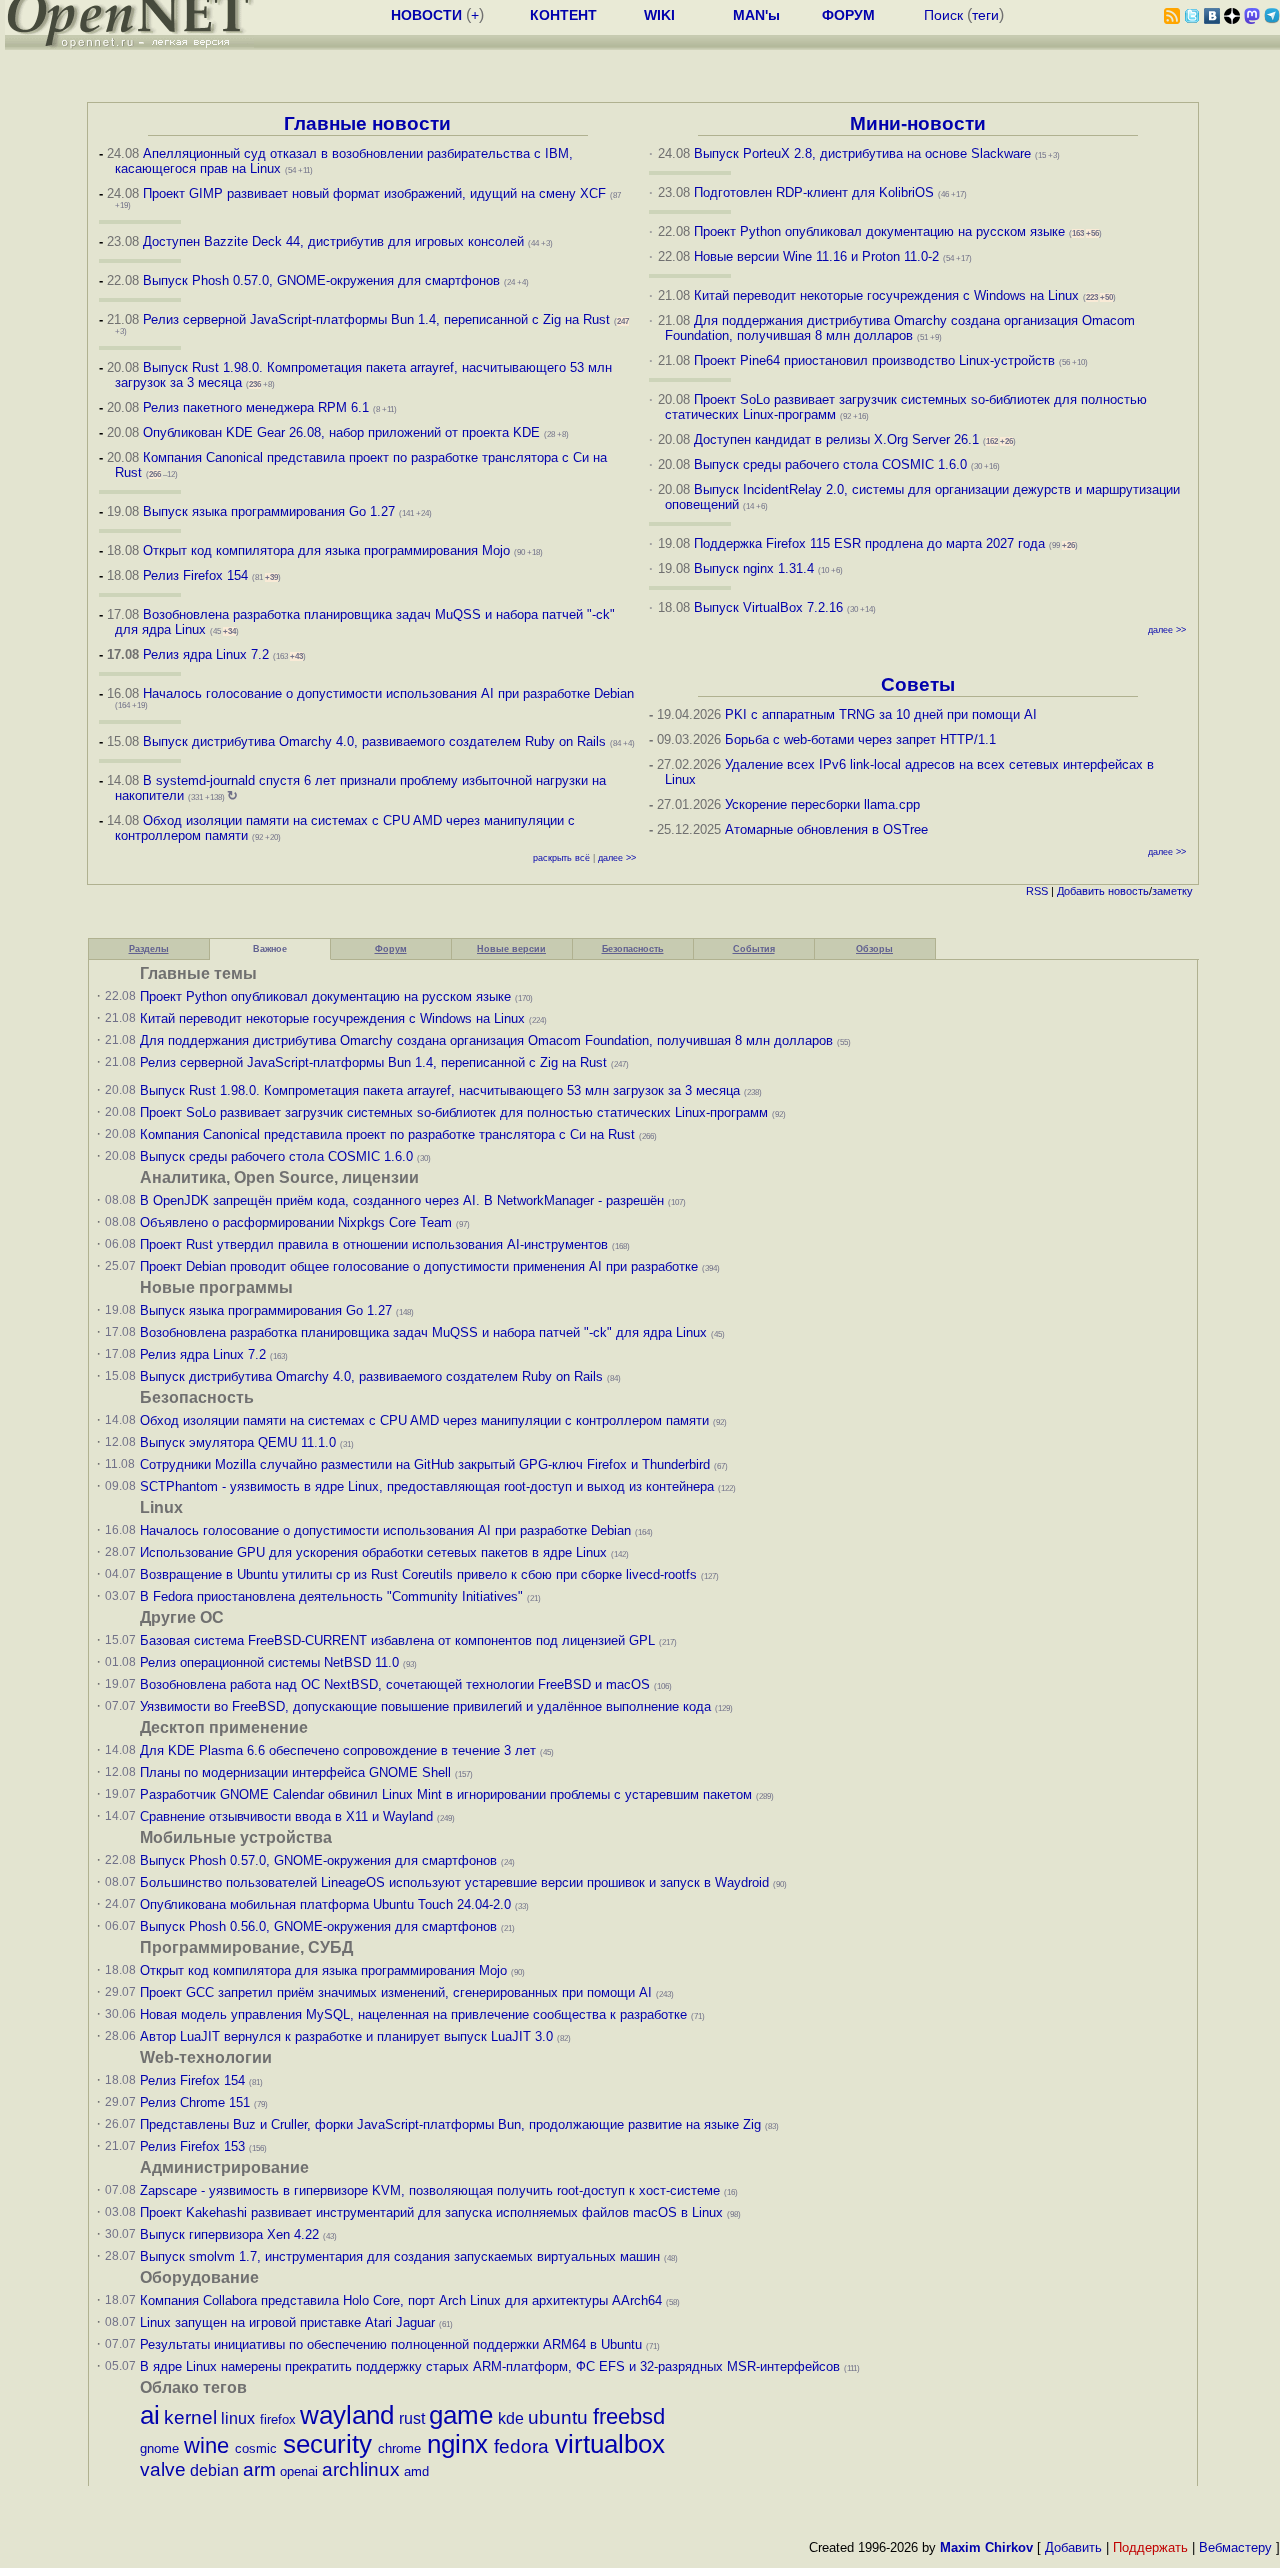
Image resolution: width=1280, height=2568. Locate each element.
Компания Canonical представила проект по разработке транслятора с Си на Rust (387, 1134)
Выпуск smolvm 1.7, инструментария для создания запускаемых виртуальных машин (400, 2256)
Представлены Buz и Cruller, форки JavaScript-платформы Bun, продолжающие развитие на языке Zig (450, 2124)
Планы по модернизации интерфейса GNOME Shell (295, 1772)
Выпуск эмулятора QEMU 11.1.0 (238, 1442)
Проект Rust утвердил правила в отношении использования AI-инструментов (374, 1244)
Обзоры (874, 949)
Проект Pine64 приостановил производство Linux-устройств (874, 360)
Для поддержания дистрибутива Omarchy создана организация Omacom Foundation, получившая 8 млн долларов (900, 328)
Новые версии (511, 949)
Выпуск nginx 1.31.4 (754, 568)
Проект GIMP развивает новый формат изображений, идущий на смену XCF (374, 193)
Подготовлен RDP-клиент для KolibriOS (814, 192)
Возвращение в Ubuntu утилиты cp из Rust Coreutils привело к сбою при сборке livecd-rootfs (418, 1574)
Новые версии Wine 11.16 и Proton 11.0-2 (816, 256)
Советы (918, 684)
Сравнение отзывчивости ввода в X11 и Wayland (286, 1816)
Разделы (149, 949)
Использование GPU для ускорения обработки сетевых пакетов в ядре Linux (373, 1552)
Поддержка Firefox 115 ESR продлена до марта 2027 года (871, 543)
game (461, 2415)
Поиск (943, 15)
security (327, 2444)
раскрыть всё (561, 858)
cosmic (256, 2448)
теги (985, 15)
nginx (457, 2444)
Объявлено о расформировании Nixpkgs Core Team (296, 1222)
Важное (270, 949)
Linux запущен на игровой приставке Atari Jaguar (287, 2322)
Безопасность (633, 949)
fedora (521, 2446)
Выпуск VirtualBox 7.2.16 (768, 607)
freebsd (629, 2416)
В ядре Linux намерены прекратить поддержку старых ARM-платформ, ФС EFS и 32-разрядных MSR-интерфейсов (492, 2366)
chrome (399, 2448)
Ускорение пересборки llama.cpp (822, 804)
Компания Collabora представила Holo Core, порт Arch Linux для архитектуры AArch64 (401, 2300)
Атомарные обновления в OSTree (826, 829)
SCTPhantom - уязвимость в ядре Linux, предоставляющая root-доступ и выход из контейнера (427, 1486)
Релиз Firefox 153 (192, 2146)
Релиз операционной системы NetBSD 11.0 (269, 1662)
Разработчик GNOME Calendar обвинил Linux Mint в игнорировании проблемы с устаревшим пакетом (446, 1794)
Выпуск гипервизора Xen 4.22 (229, 2234)
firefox (278, 2419)
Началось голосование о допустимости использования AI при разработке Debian (388, 693)
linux (238, 2418)
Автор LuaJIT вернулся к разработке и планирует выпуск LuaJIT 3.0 (346, 2036)
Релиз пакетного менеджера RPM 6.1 (256, 407)
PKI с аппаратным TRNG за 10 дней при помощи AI (881, 714)
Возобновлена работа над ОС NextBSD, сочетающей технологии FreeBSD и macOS (395, 1684)
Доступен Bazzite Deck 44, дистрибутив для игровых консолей (333, 241)
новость (1128, 891)
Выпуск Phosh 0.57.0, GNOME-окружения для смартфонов (323, 280)
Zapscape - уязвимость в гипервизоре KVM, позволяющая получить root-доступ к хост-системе (430, 2190)
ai (150, 2415)
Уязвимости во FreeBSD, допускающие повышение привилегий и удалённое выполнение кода (425, 1706)
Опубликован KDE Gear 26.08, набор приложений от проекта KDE (343, 432)
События (754, 949)
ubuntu (558, 2417)
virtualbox (610, 2444)
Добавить (1081, 891)
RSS (1037, 891)
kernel (190, 2417)
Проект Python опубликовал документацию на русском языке (879, 231)
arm (259, 2469)
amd (416, 2471)
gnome (159, 2448)
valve (163, 2469)
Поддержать (1150, 2547)
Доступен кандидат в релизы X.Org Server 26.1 (836, 439)
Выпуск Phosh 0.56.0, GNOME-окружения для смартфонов (320, 1926)
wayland (347, 2415)
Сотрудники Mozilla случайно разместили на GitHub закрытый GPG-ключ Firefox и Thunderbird (425, 1464)
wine (206, 2445)
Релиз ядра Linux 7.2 (206, 654)
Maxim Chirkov (986, 2547)
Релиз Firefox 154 (195, 575)
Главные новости (367, 123)
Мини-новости (918, 123)
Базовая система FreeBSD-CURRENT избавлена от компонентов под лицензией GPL (397, 1640)
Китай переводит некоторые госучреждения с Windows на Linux (886, 295)
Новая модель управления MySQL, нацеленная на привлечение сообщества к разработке (413, 2014)
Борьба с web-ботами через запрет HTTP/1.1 (860, 739)
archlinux (361, 2469)
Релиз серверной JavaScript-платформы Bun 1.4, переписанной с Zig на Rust (376, 319)
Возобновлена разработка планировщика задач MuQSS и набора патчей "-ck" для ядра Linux (423, 1332)
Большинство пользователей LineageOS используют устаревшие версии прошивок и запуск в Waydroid (454, 1882)
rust (412, 2418)
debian (214, 2470)
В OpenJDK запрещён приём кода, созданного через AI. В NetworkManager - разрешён (402, 1200)
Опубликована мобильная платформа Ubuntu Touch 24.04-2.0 (325, 1904)
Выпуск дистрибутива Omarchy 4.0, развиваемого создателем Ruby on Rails (376, 741)
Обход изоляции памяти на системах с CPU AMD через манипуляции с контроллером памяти (424, 1420)
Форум (391, 949)
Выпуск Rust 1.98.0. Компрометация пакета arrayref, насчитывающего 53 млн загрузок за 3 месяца (440, 1090)
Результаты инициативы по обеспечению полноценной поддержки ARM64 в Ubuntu (391, 2344)
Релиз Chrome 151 (195, 2102)
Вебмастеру (1235, 2547)
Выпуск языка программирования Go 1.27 (269, 511)
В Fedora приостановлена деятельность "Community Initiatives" (331, 1596)
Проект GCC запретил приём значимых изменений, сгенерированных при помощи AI (396, 1992)
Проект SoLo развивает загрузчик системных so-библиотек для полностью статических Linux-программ (454, 1112)
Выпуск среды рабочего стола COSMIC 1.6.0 (832, 464)
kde (511, 2418)
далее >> (617, 858)
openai (299, 2471)
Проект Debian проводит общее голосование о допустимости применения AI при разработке (419, 1266)
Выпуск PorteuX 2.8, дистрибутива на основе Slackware (864, 153)
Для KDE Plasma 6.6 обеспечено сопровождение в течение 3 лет (338, 1750)
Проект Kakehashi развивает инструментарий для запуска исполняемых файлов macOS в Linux (431, 2212)
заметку (1172, 891)
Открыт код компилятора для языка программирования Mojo (326, 550)
